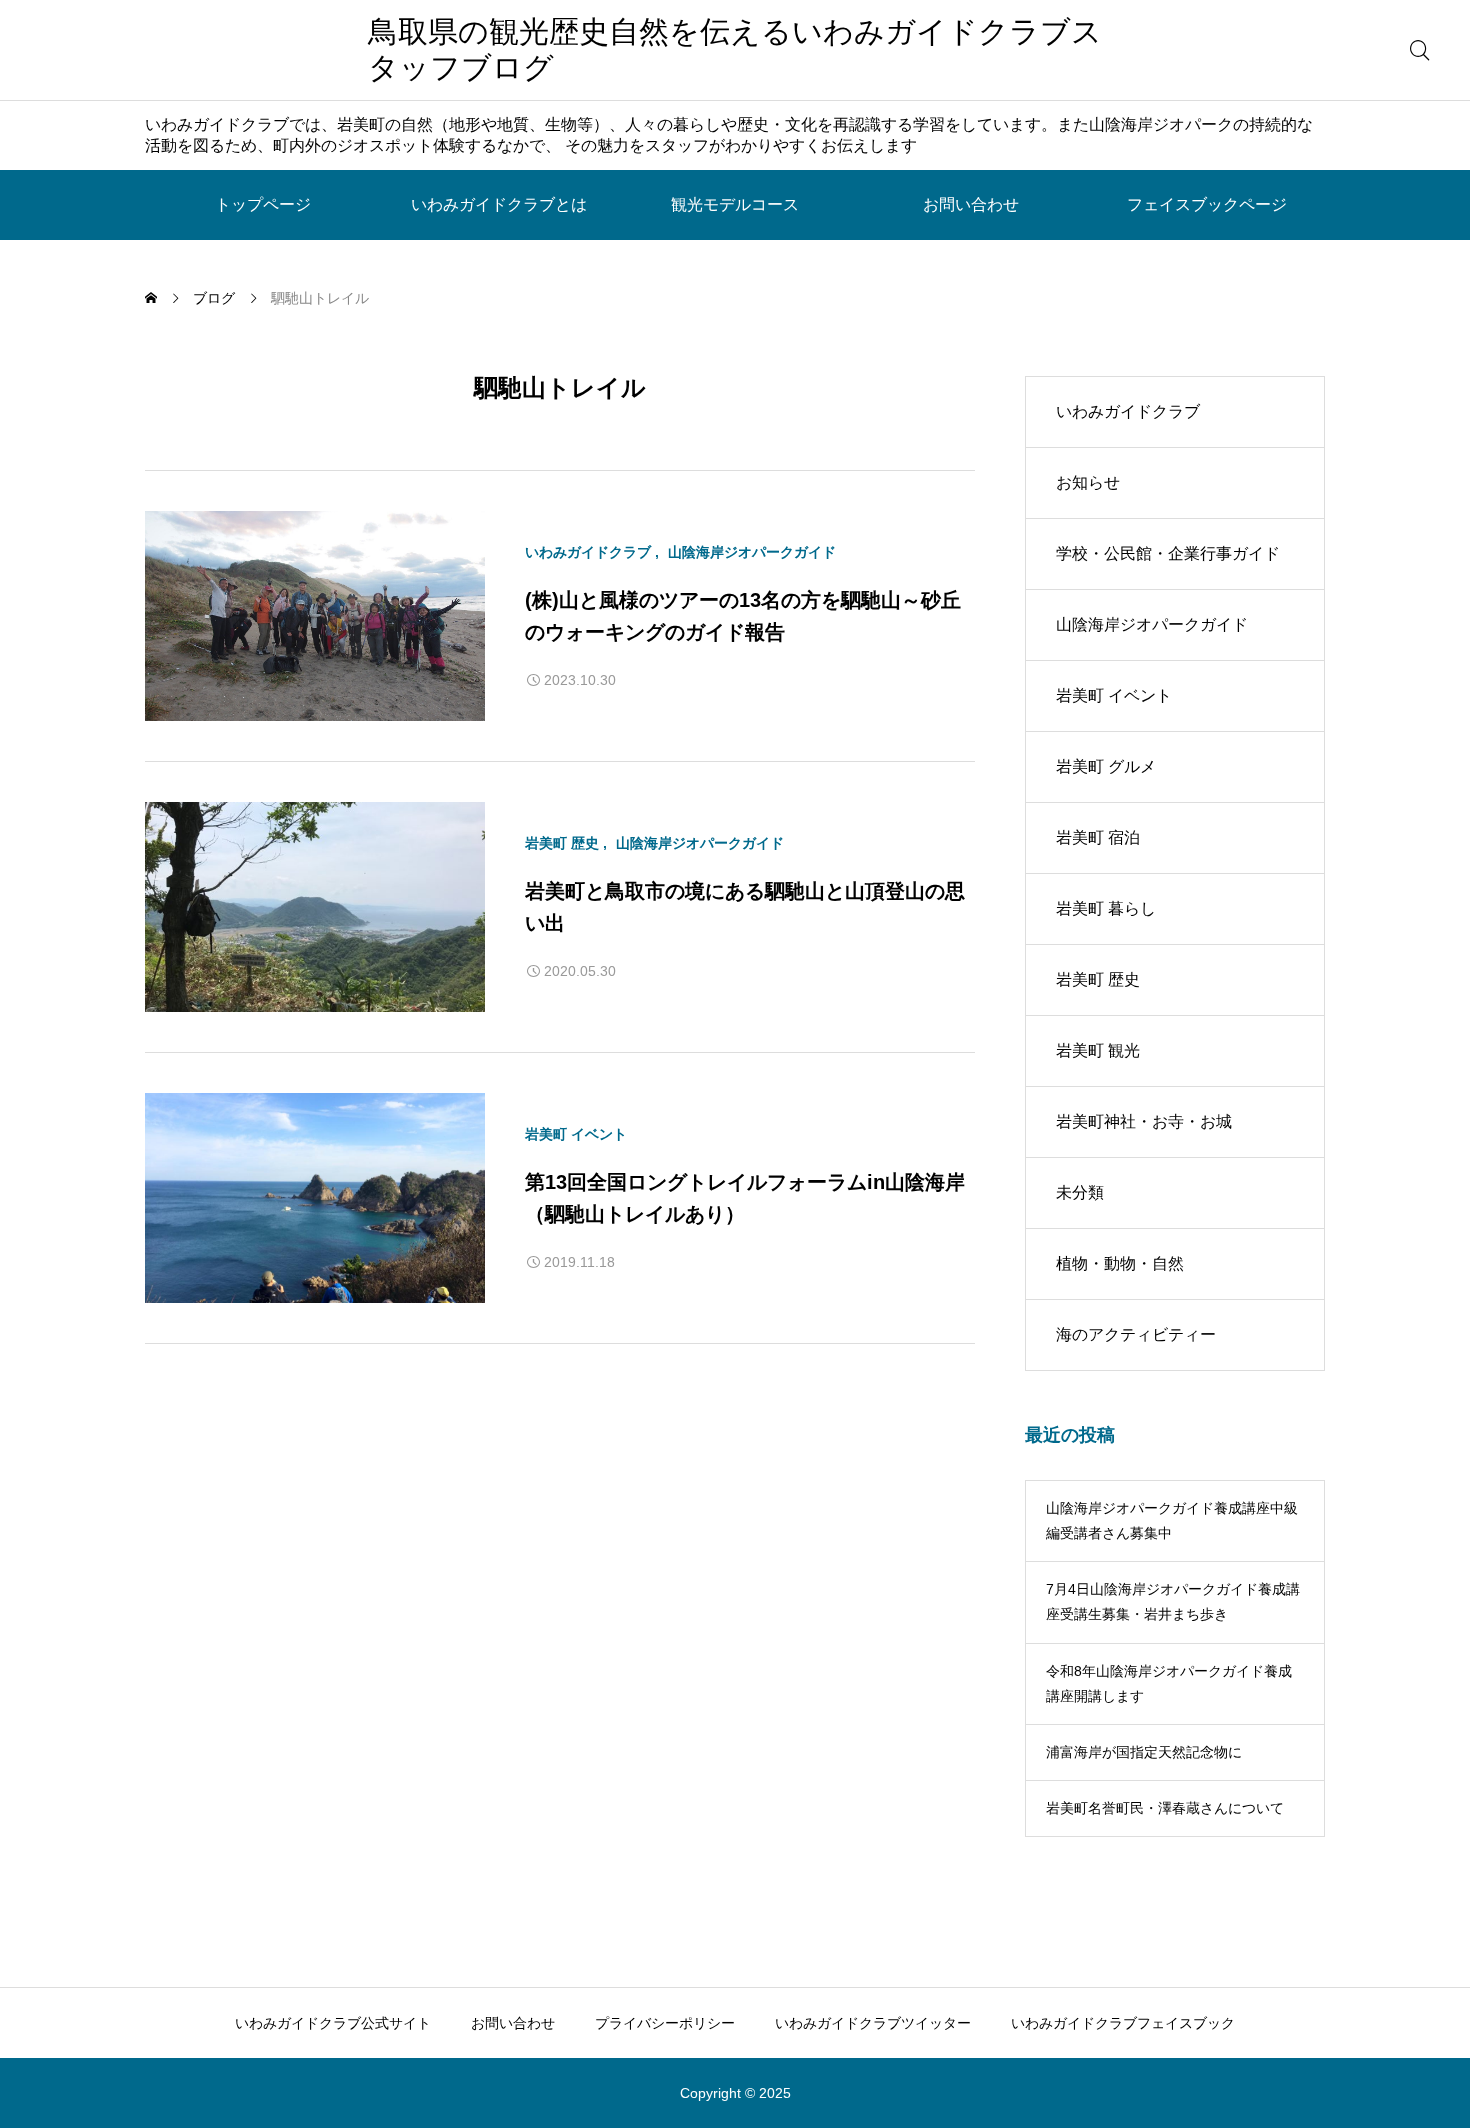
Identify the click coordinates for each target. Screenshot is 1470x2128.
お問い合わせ (971, 204)
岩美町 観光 (1098, 1050)
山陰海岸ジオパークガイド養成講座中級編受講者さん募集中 (1172, 1520)
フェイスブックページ (1207, 204)
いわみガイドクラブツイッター (873, 2023)
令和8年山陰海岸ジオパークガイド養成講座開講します (1169, 1683)
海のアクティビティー (1136, 1334)
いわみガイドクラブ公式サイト (333, 2023)
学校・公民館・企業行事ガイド (1168, 553)
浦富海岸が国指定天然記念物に (1144, 1752)
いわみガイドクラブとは (499, 204)
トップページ (263, 204)
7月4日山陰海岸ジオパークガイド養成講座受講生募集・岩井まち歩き (1173, 1601)
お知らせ (1088, 482)
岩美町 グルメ (1106, 766)
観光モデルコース (735, 204)
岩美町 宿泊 (1098, 837)
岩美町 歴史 (562, 843)
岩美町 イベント (576, 1134)
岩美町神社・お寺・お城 (1144, 1121)
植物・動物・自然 (1120, 1263)
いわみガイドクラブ (588, 552)
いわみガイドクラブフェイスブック (1123, 2023)
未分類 (1080, 1192)
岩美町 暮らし (1106, 908)
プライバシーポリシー (665, 2023)
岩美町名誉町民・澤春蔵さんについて (1165, 1808)
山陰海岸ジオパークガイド (752, 552)
